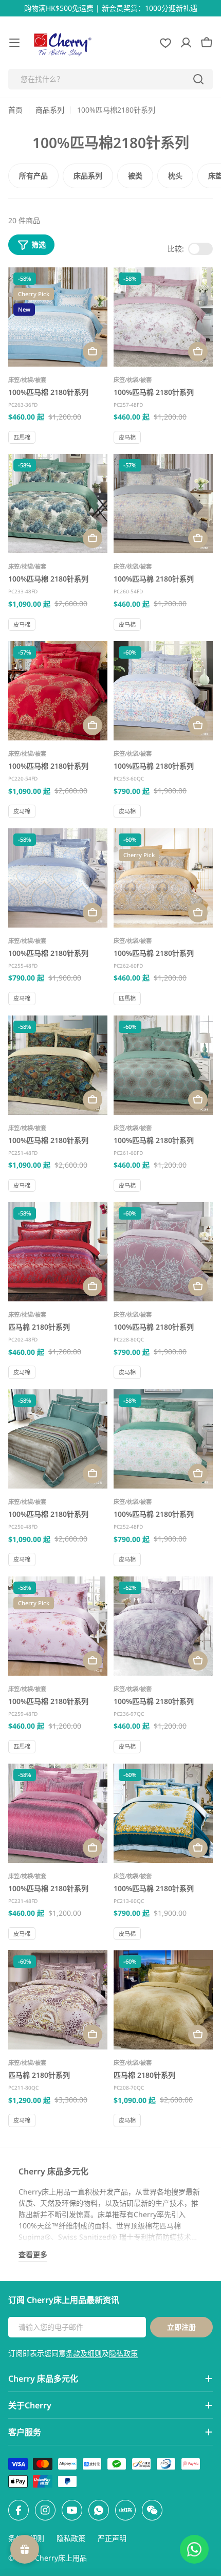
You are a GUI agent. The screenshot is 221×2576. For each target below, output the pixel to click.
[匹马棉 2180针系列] (58, 1252)
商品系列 (50, 110)
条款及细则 (84, 2353)
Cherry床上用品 (61, 2558)
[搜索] (198, 79)
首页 (15, 110)
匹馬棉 (22, 437)
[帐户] (186, 43)
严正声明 (112, 2538)
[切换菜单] (14, 43)
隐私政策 (123, 2353)
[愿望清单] (165, 43)
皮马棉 (127, 437)
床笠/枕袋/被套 (27, 380)
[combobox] (110, 79)
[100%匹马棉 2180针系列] (58, 317)
